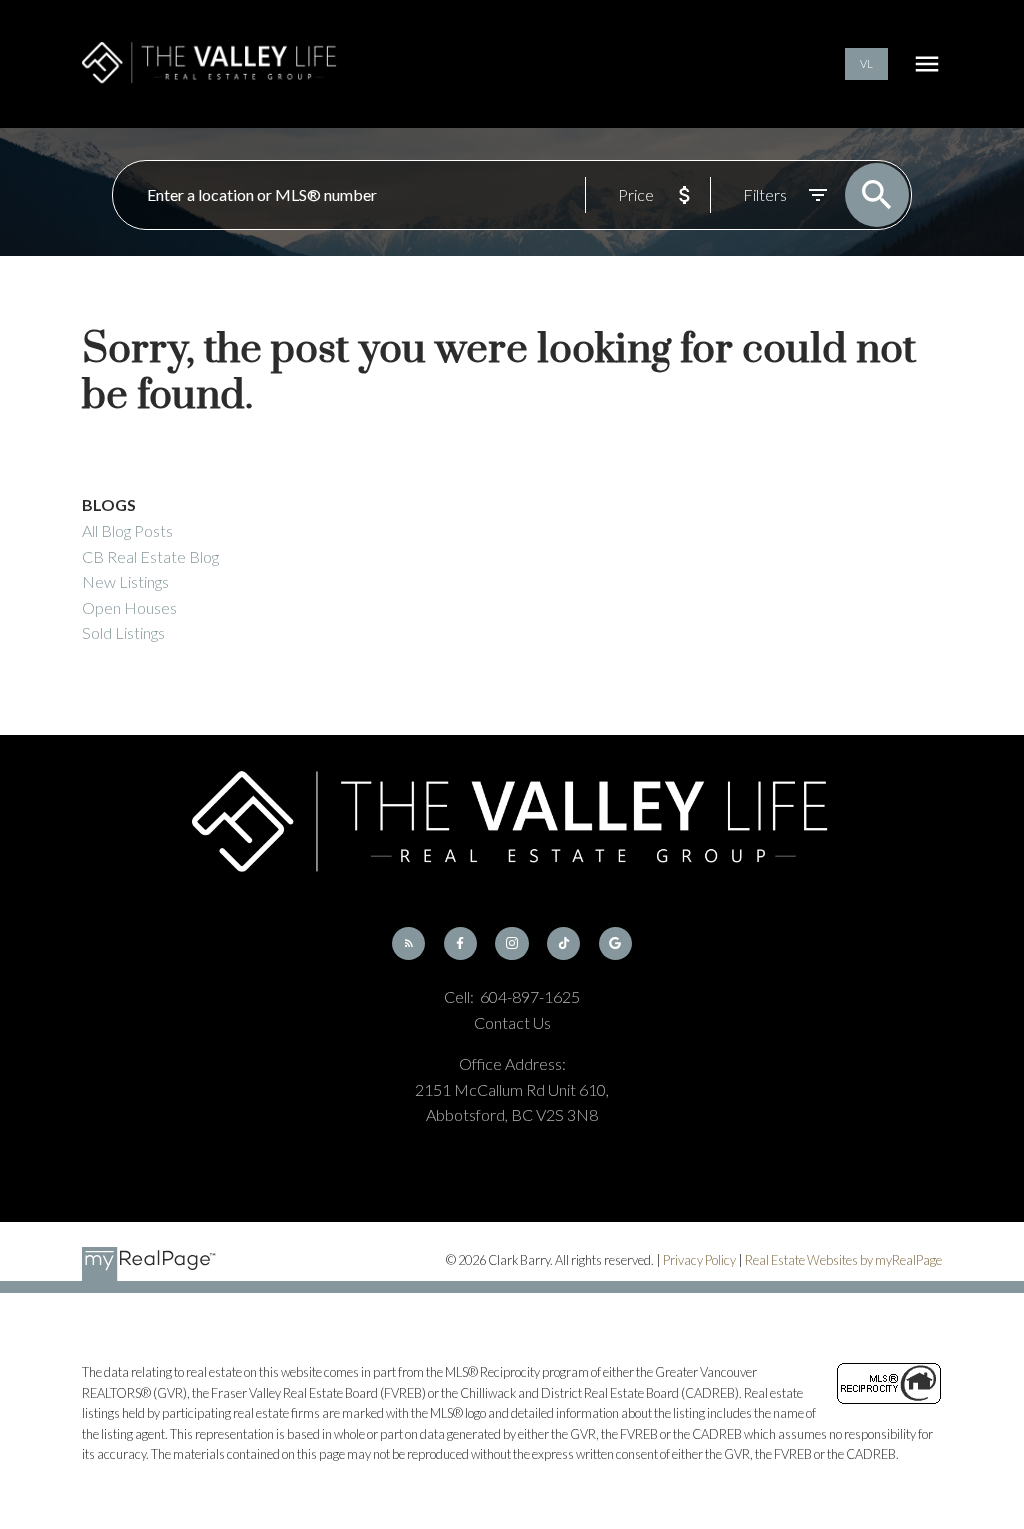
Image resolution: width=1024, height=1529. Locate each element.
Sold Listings (123, 632)
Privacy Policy (699, 1260)
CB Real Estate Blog (150, 556)
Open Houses (129, 607)
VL (866, 63)
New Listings (125, 581)
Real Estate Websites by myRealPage (843, 1260)
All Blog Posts (127, 530)
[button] (866, 64)
